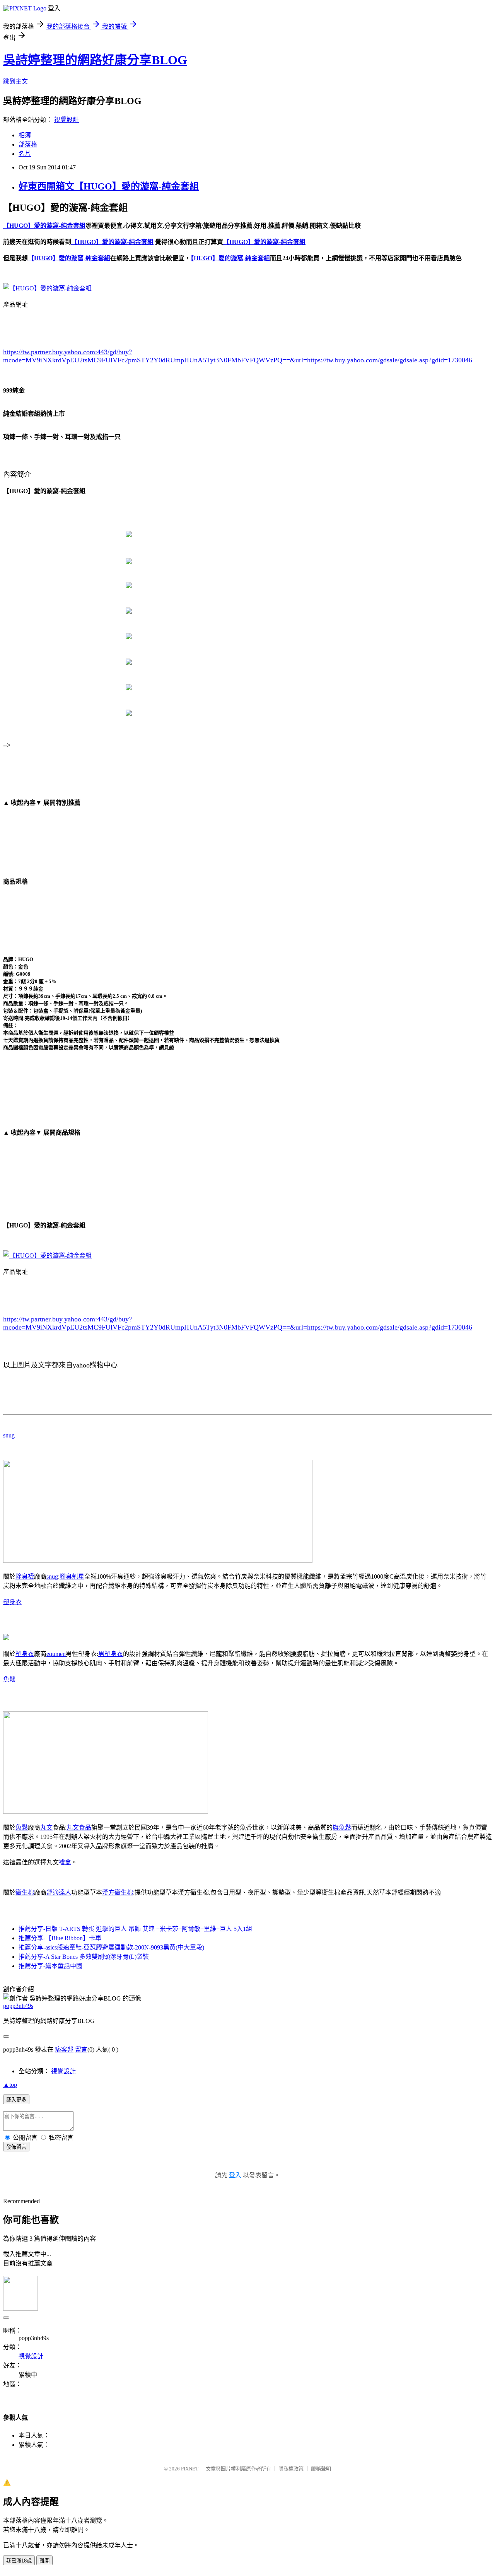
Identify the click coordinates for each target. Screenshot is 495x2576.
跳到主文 (15, 81)
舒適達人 (59, 1892)
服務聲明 (321, 2469)
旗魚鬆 (342, 1827)
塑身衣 (12, 1602)
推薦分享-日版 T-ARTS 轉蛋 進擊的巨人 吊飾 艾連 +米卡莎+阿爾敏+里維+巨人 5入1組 (135, 1929)
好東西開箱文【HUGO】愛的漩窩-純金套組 (109, 186)
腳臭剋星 (72, 1576)
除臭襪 (25, 1576)
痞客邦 (64, 2049)
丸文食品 (79, 1827)
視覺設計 (67, 120)
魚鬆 (9, 1679)
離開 (44, 2561)
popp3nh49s (18, 2006)
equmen (56, 1654)
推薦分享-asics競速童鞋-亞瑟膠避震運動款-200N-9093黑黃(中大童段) (111, 1947)
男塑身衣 (111, 1654)
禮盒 (65, 1862)
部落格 (28, 144)
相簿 (25, 135)
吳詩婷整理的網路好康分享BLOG (95, 60)
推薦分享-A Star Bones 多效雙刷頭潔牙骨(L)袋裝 (84, 1957)
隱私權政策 (291, 2469)
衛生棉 (25, 1892)
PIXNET (190, 2469)
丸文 (46, 1827)
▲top (10, 2085)
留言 (81, 2049)
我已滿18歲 (19, 2561)
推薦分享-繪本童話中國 (50, 1966)
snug (9, 1435)
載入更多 (16, 2100)
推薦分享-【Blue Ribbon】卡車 (60, 1938)
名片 (25, 154)
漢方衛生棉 (118, 1892)
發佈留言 (16, 2147)
